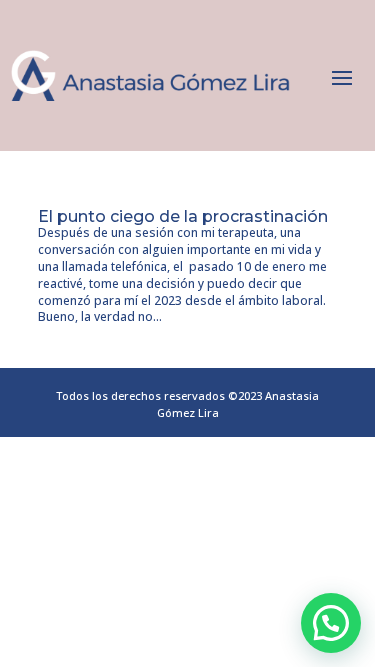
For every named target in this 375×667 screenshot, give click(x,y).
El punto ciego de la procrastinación (183, 216)
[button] (331, 623)
